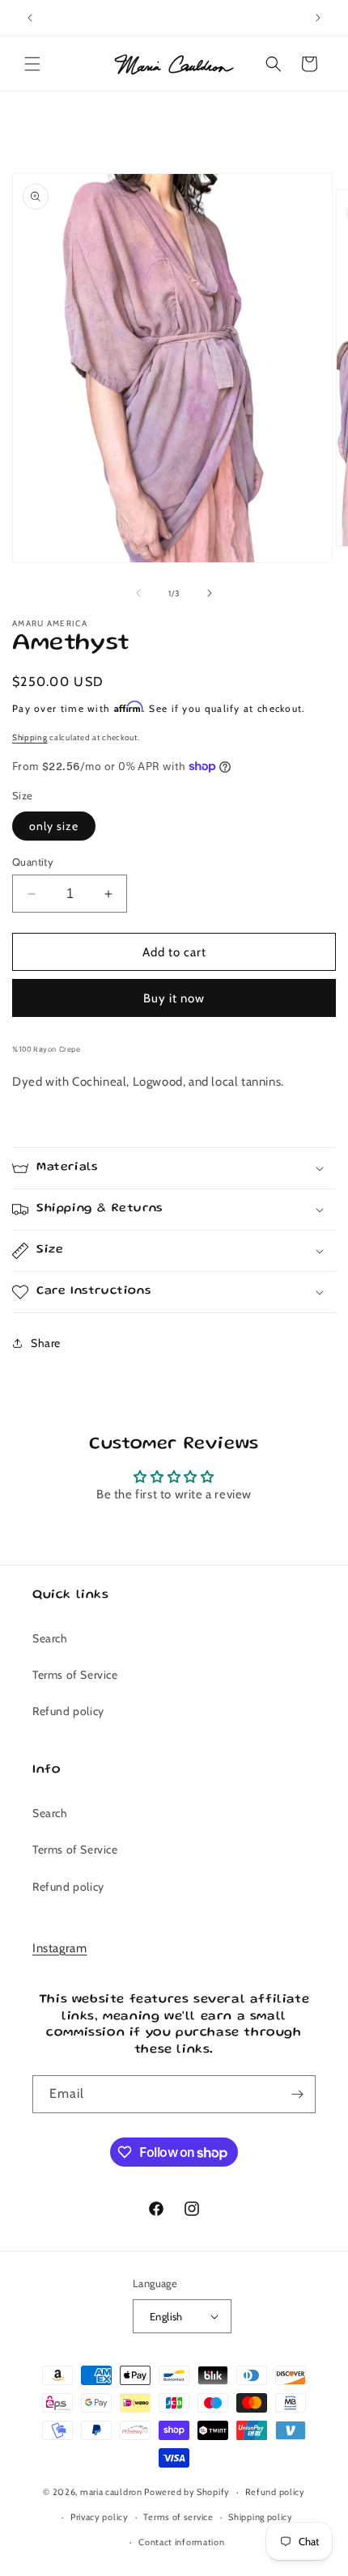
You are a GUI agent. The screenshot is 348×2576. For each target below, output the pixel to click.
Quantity (33, 862)
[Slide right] (210, 593)
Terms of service (178, 2517)
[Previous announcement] (30, 18)
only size (54, 826)
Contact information (181, 2542)
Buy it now (174, 998)
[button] (32, 64)
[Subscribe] (297, 2094)
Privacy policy (100, 2517)
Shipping (30, 737)
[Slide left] (138, 593)
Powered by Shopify (187, 2492)
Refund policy (68, 1711)
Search (50, 1638)
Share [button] (46, 1343)
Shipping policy (261, 2517)
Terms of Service (75, 1675)
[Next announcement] (318, 18)
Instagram (59, 1948)
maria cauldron (111, 2492)
